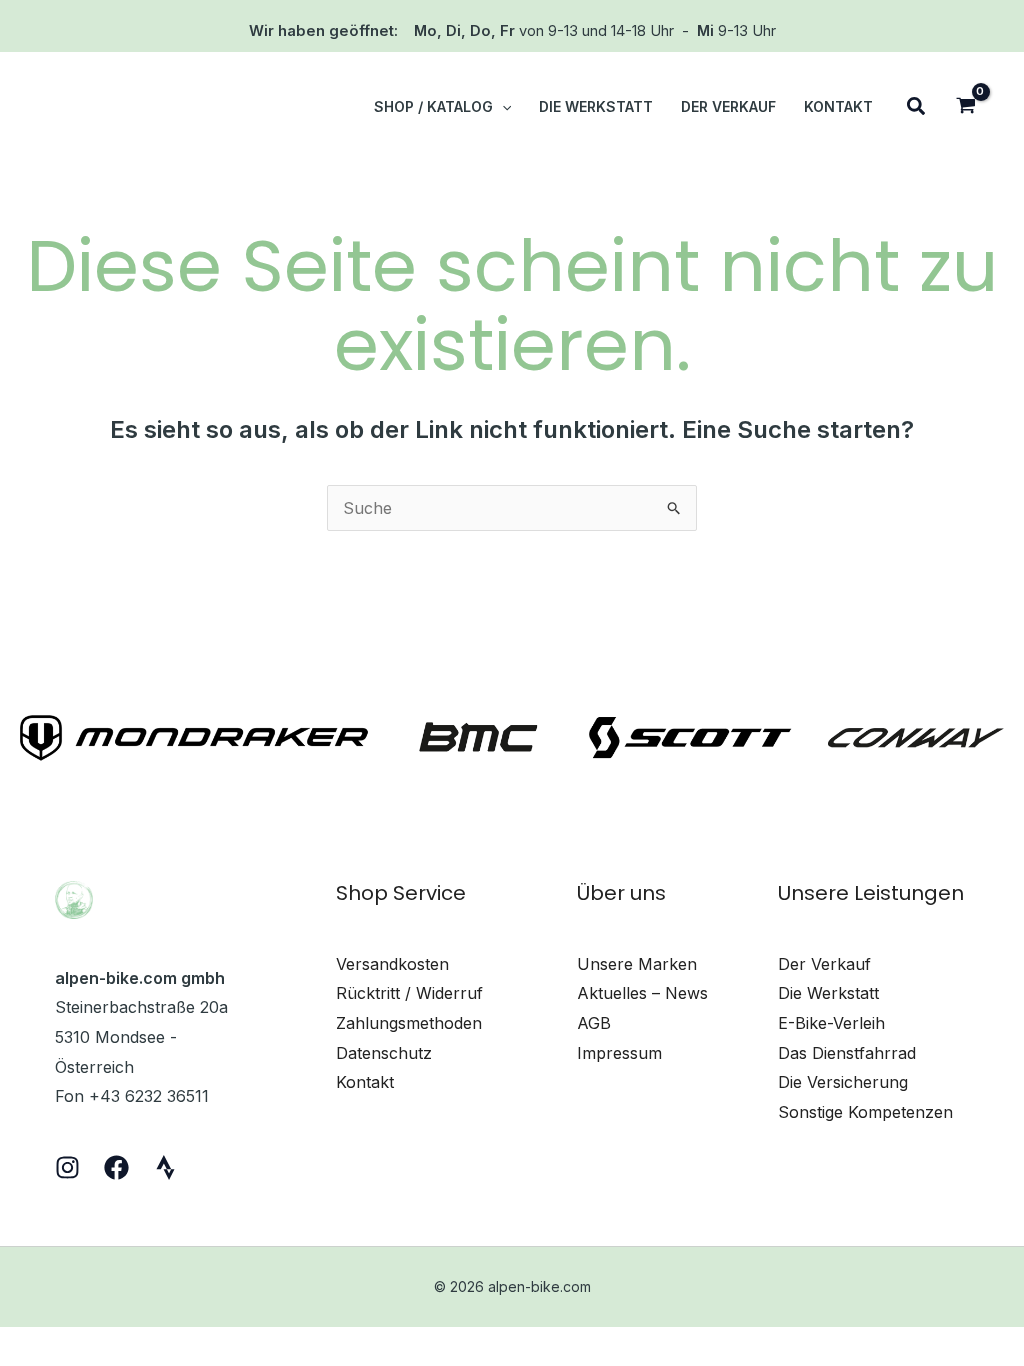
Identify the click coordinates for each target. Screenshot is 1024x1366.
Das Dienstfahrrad (847, 1053)
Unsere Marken (637, 964)
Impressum (619, 1053)
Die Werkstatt (828, 993)
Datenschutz (384, 1053)
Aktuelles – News (642, 993)
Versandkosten (392, 964)
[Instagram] (67, 1167)
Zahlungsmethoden (409, 1023)
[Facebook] (116, 1167)
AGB (594, 1023)
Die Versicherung (843, 1082)
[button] (502, 107)
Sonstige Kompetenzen (865, 1112)
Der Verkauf (824, 964)
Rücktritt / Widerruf (409, 993)
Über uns (621, 893)
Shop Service (401, 893)
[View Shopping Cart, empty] (965, 107)
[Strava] (165, 1167)
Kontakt (365, 1082)
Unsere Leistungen (871, 893)
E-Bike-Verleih (831, 1023)
